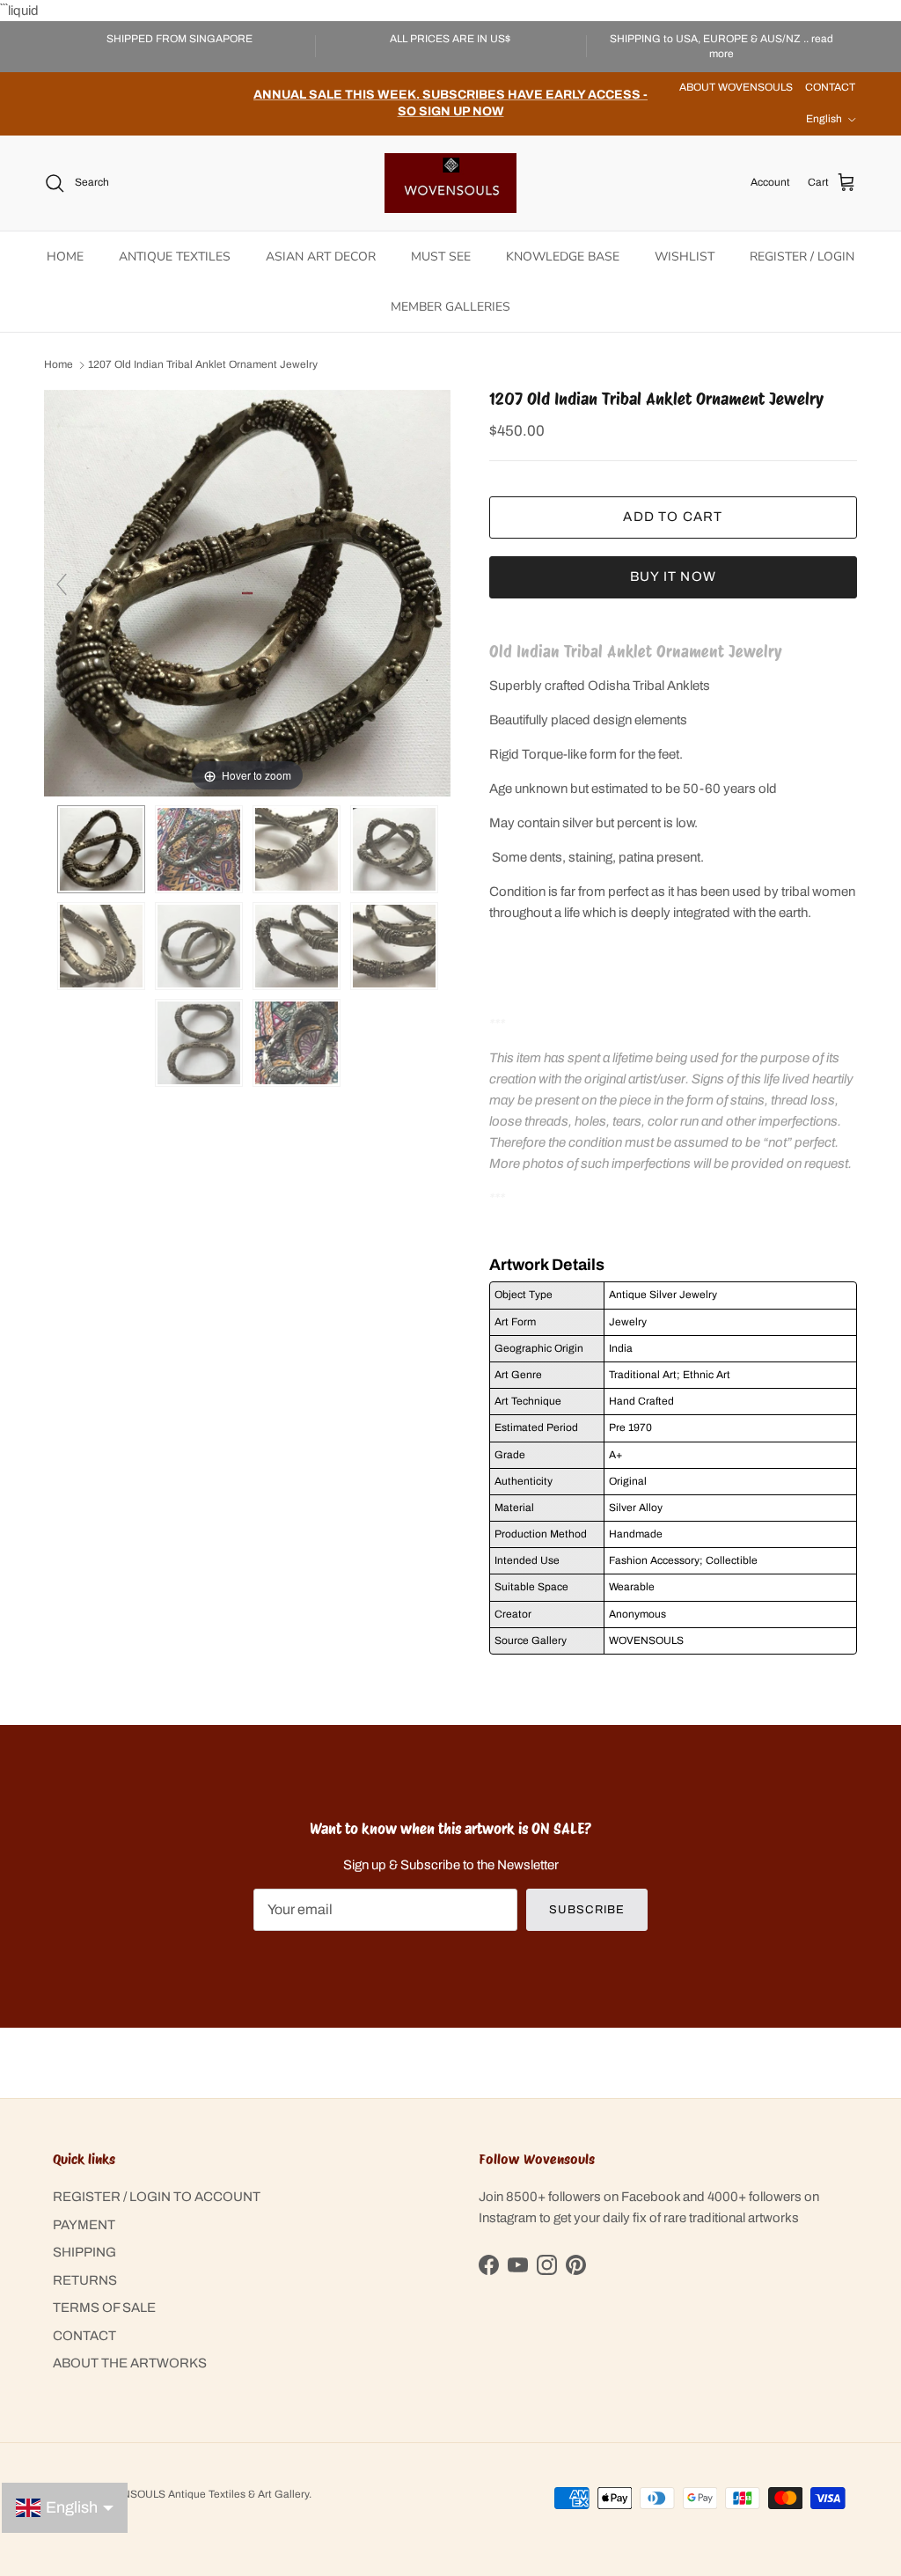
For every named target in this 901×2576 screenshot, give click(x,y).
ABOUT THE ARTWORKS (130, 2363)
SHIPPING (84, 2252)
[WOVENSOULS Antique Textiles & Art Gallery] (450, 183)
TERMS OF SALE (104, 2308)
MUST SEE (441, 257)
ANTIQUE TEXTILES (175, 257)
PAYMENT (84, 2225)
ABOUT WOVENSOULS (736, 87)
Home (59, 365)
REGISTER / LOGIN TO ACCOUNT (157, 2197)
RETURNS (85, 2280)
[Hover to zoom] (247, 592)
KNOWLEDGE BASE (563, 257)
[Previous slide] (62, 584)
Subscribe (586, 1910)
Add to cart (673, 517)
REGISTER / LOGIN (802, 257)
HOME (65, 257)
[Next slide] (433, 584)
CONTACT (830, 87)
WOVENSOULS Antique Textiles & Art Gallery (200, 2494)
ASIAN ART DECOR (321, 257)
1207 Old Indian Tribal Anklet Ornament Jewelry (203, 365)
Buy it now (673, 576)
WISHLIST (685, 257)
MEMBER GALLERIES (450, 307)
